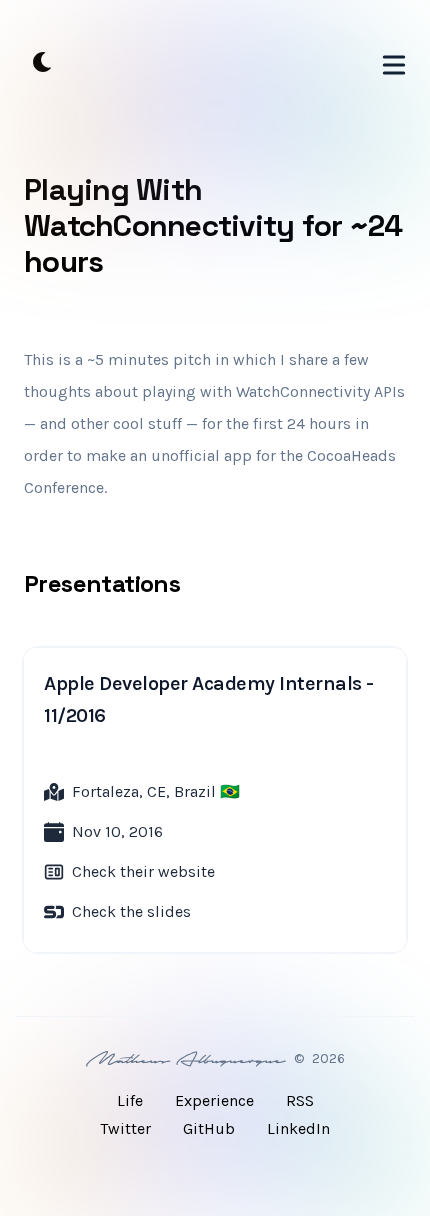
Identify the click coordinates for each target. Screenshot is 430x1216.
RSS (300, 1100)
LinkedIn (298, 1128)
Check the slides (131, 911)
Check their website (143, 871)
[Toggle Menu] (394, 61)
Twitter (125, 1128)
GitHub (209, 1128)
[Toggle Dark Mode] (42, 62)
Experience (214, 1100)
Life (130, 1100)
